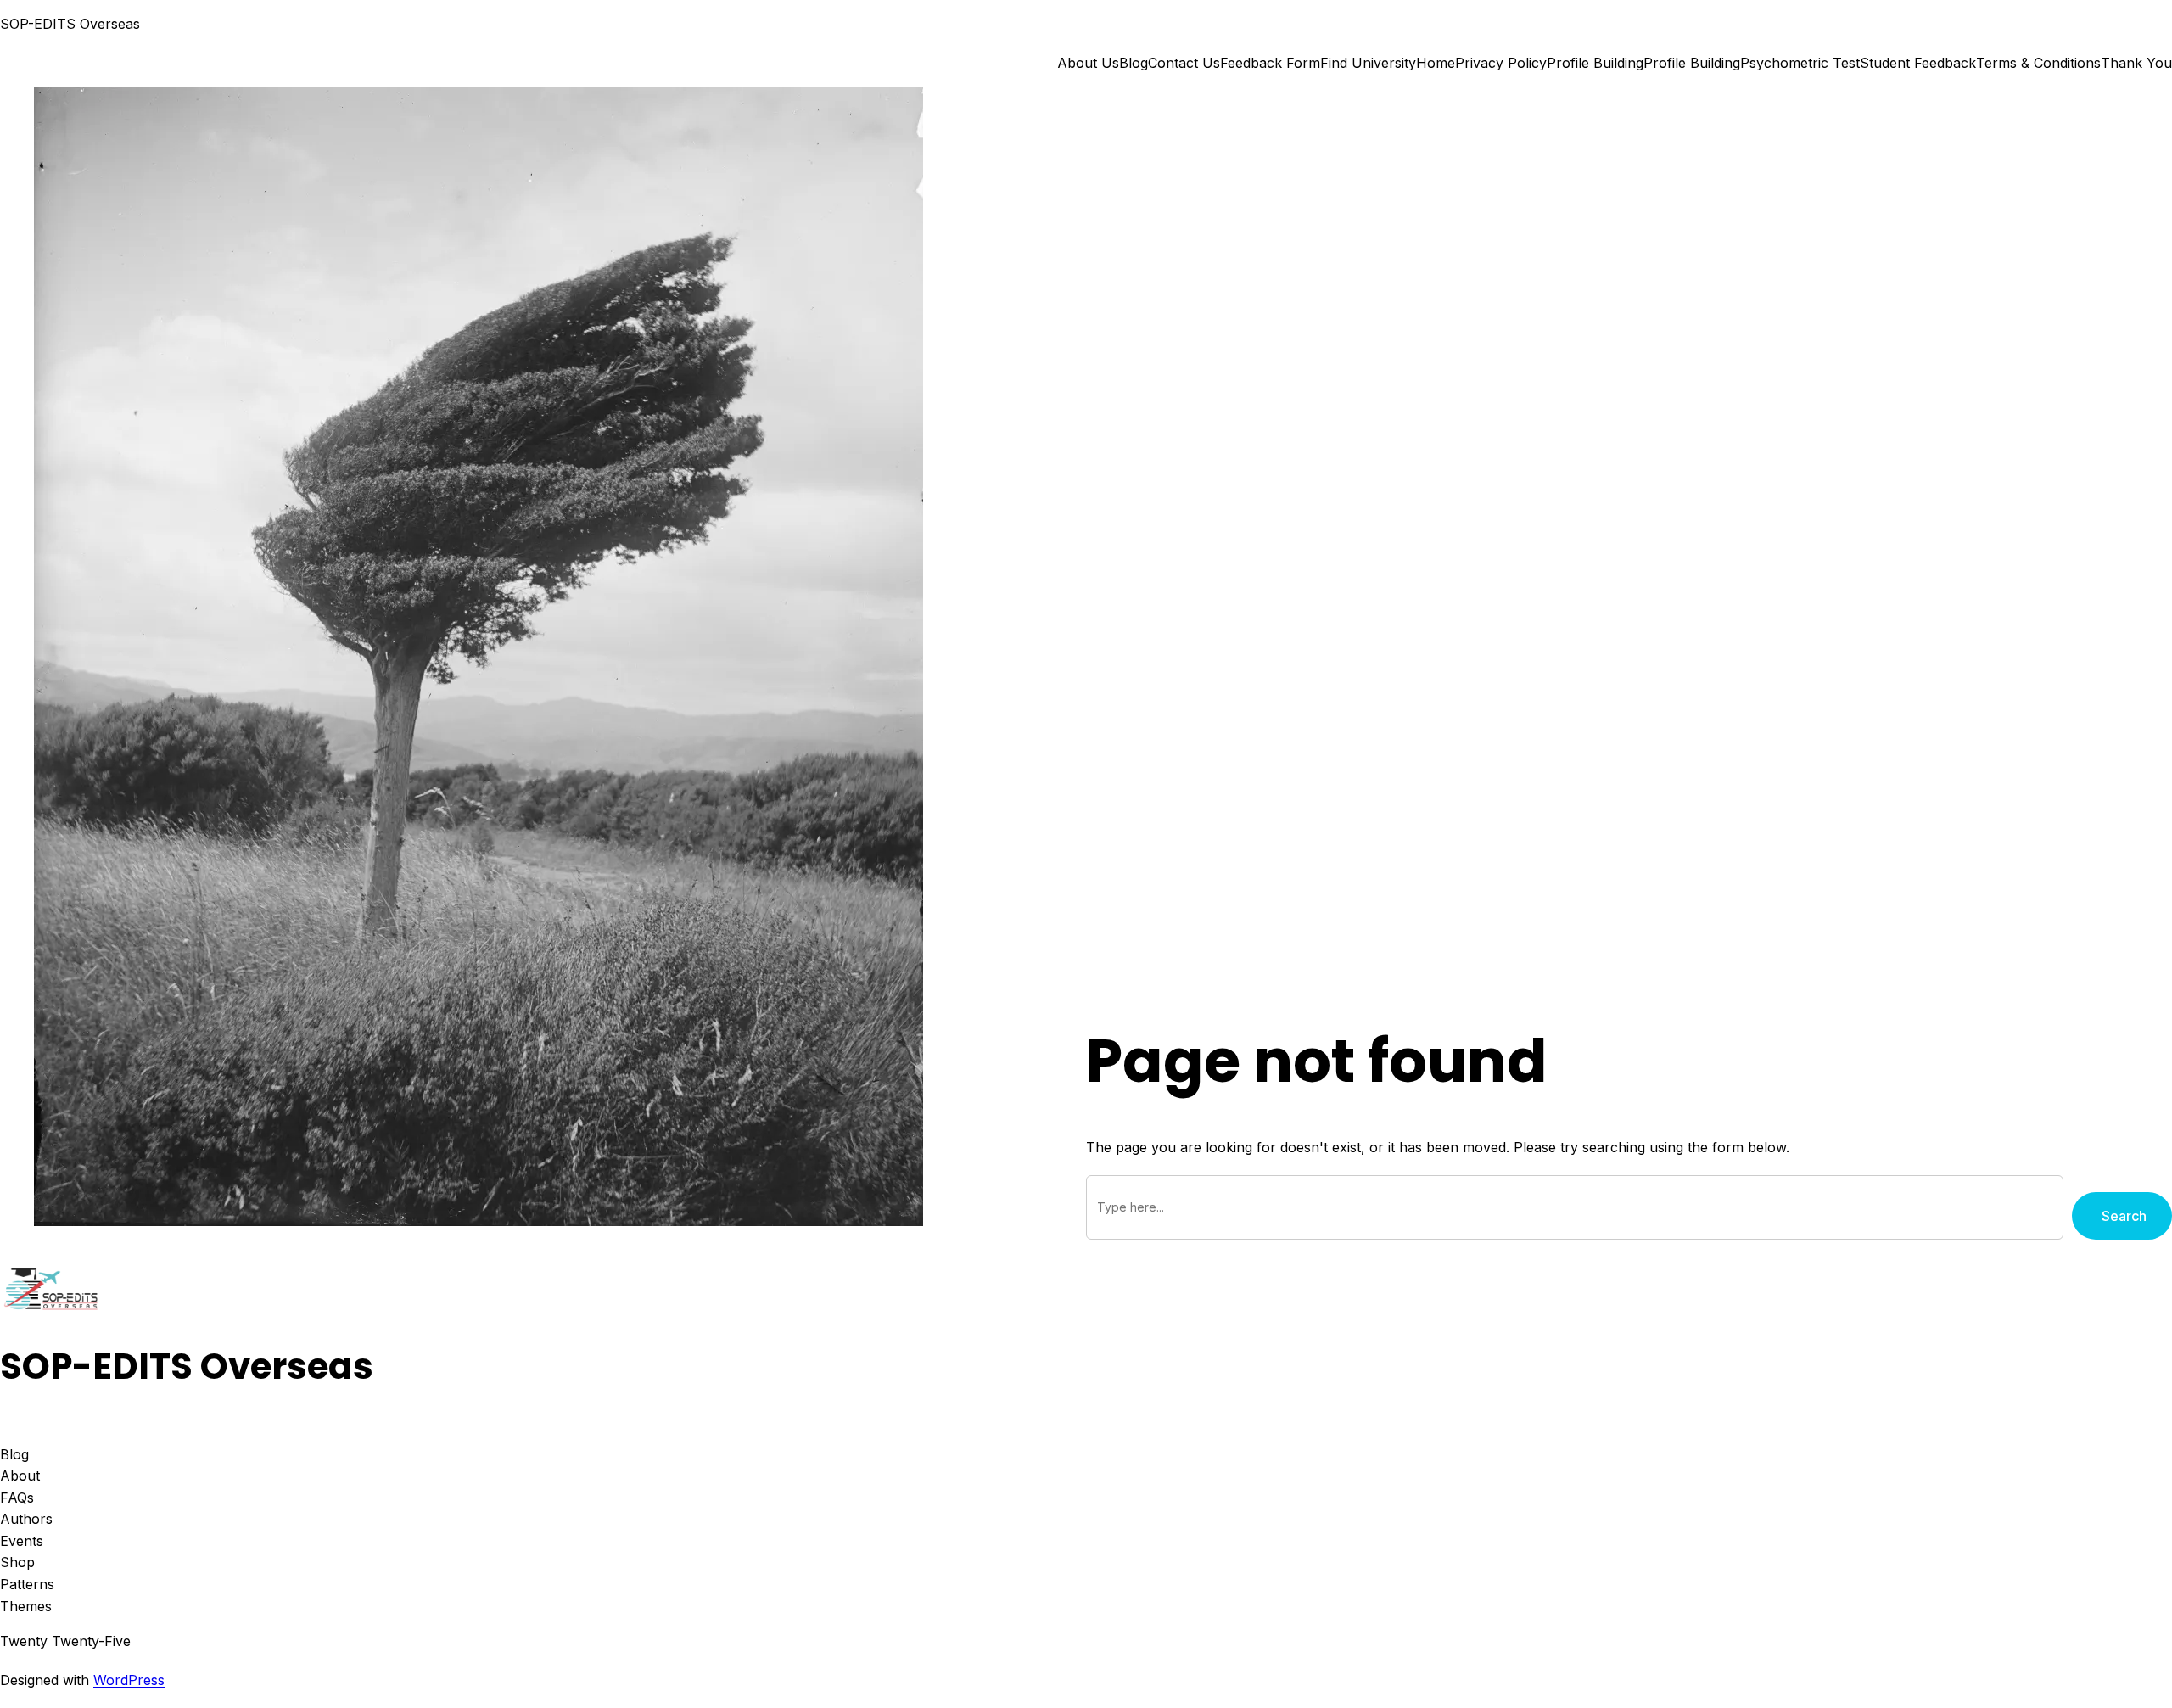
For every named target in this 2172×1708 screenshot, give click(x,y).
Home (1436, 63)
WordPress (129, 1680)
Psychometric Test (1800, 63)
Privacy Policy (1501, 63)
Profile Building (1595, 63)
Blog (1134, 63)
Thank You (2136, 63)
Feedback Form (1270, 63)
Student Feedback (1918, 63)
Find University (1368, 63)
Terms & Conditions (2038, 63)
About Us (1088, 63)
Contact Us (1184, 63)
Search (2124, 1216)
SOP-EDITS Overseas (70, 24)
